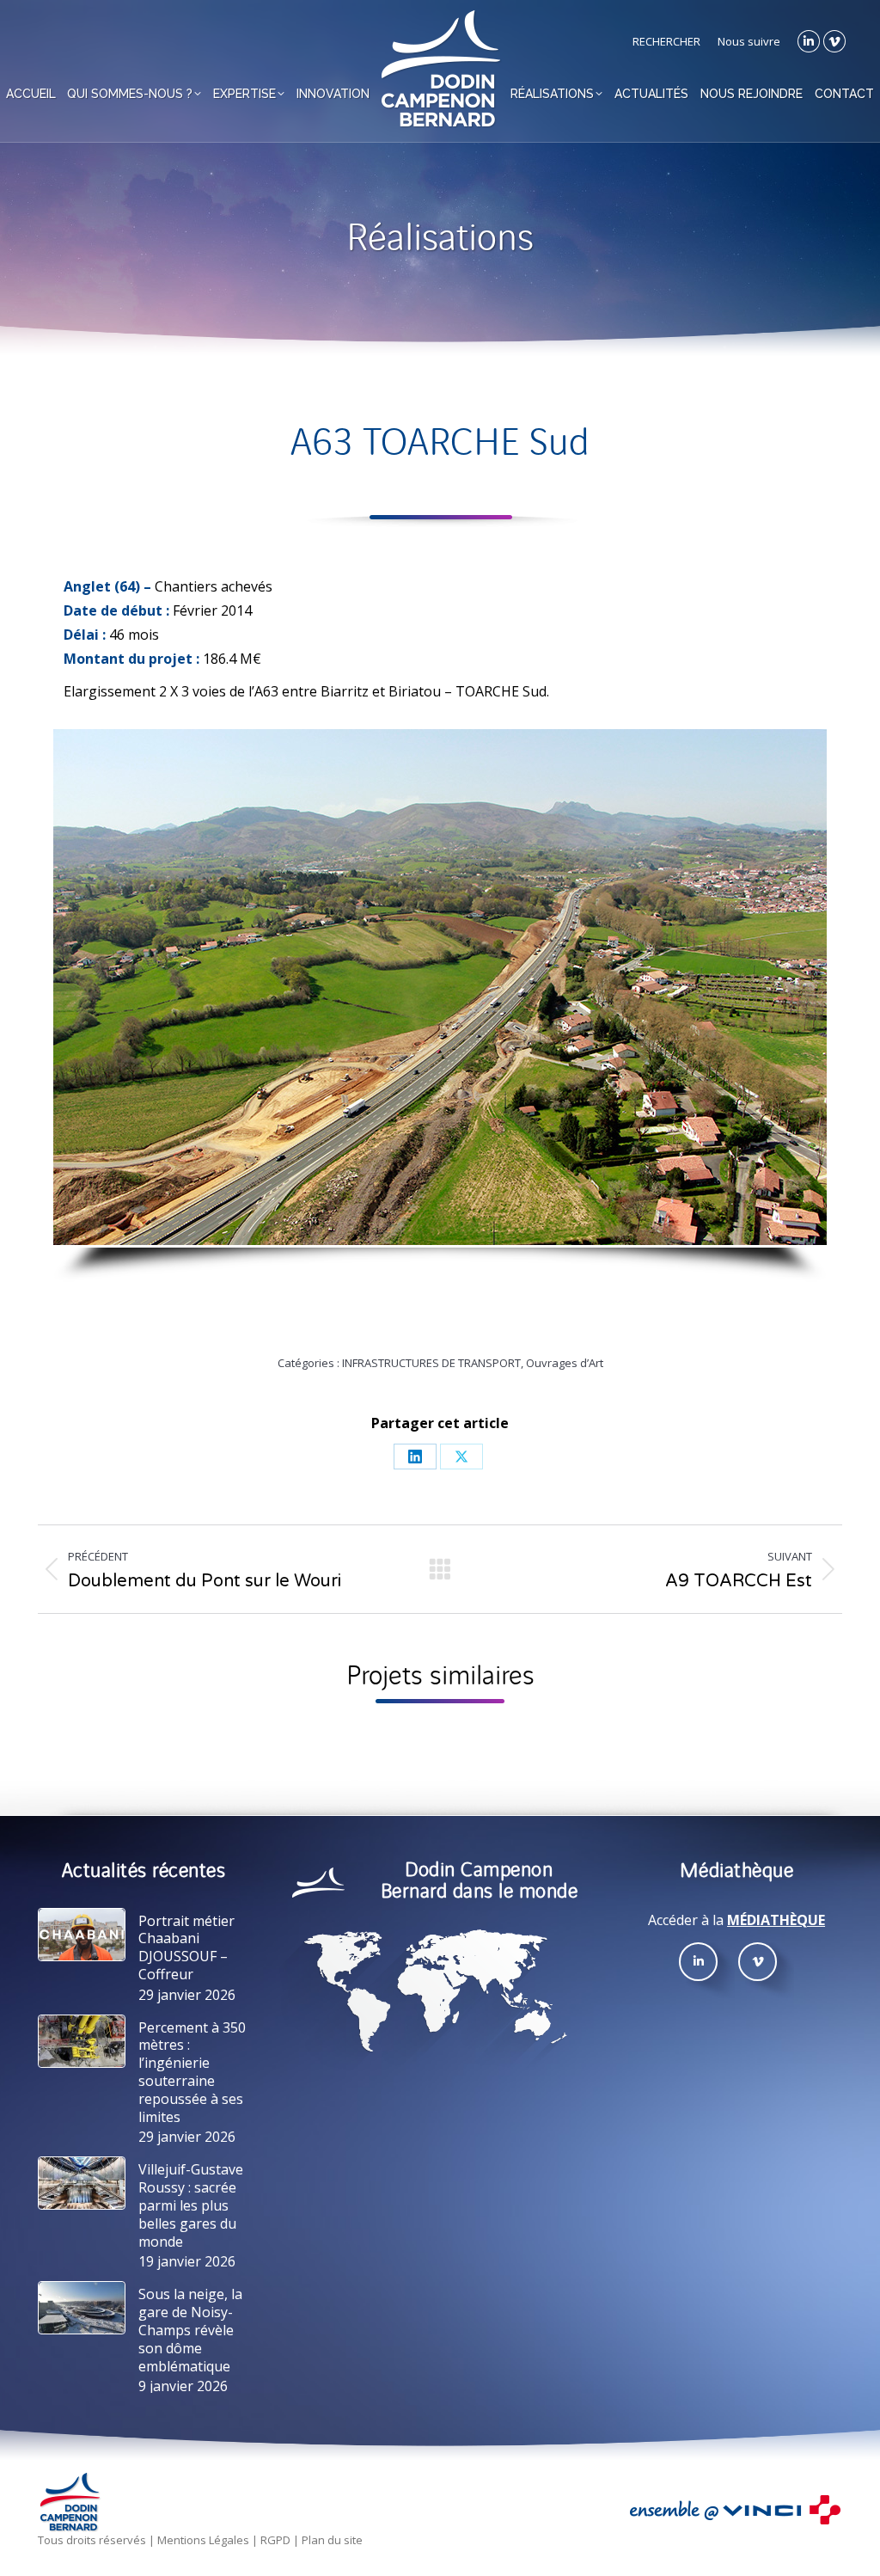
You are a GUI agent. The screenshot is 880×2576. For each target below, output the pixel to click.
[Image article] (82, 1935)
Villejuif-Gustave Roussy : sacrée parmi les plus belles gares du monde (191, 2205)
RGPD (275, 2541)
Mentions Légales (203, 2541)
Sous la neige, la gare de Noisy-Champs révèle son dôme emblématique (190, 2330)
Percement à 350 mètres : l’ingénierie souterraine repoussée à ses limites (192, 2073)
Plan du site (332, 2541)
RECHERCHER (666, 41)
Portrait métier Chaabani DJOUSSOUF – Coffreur (186, 1948)
